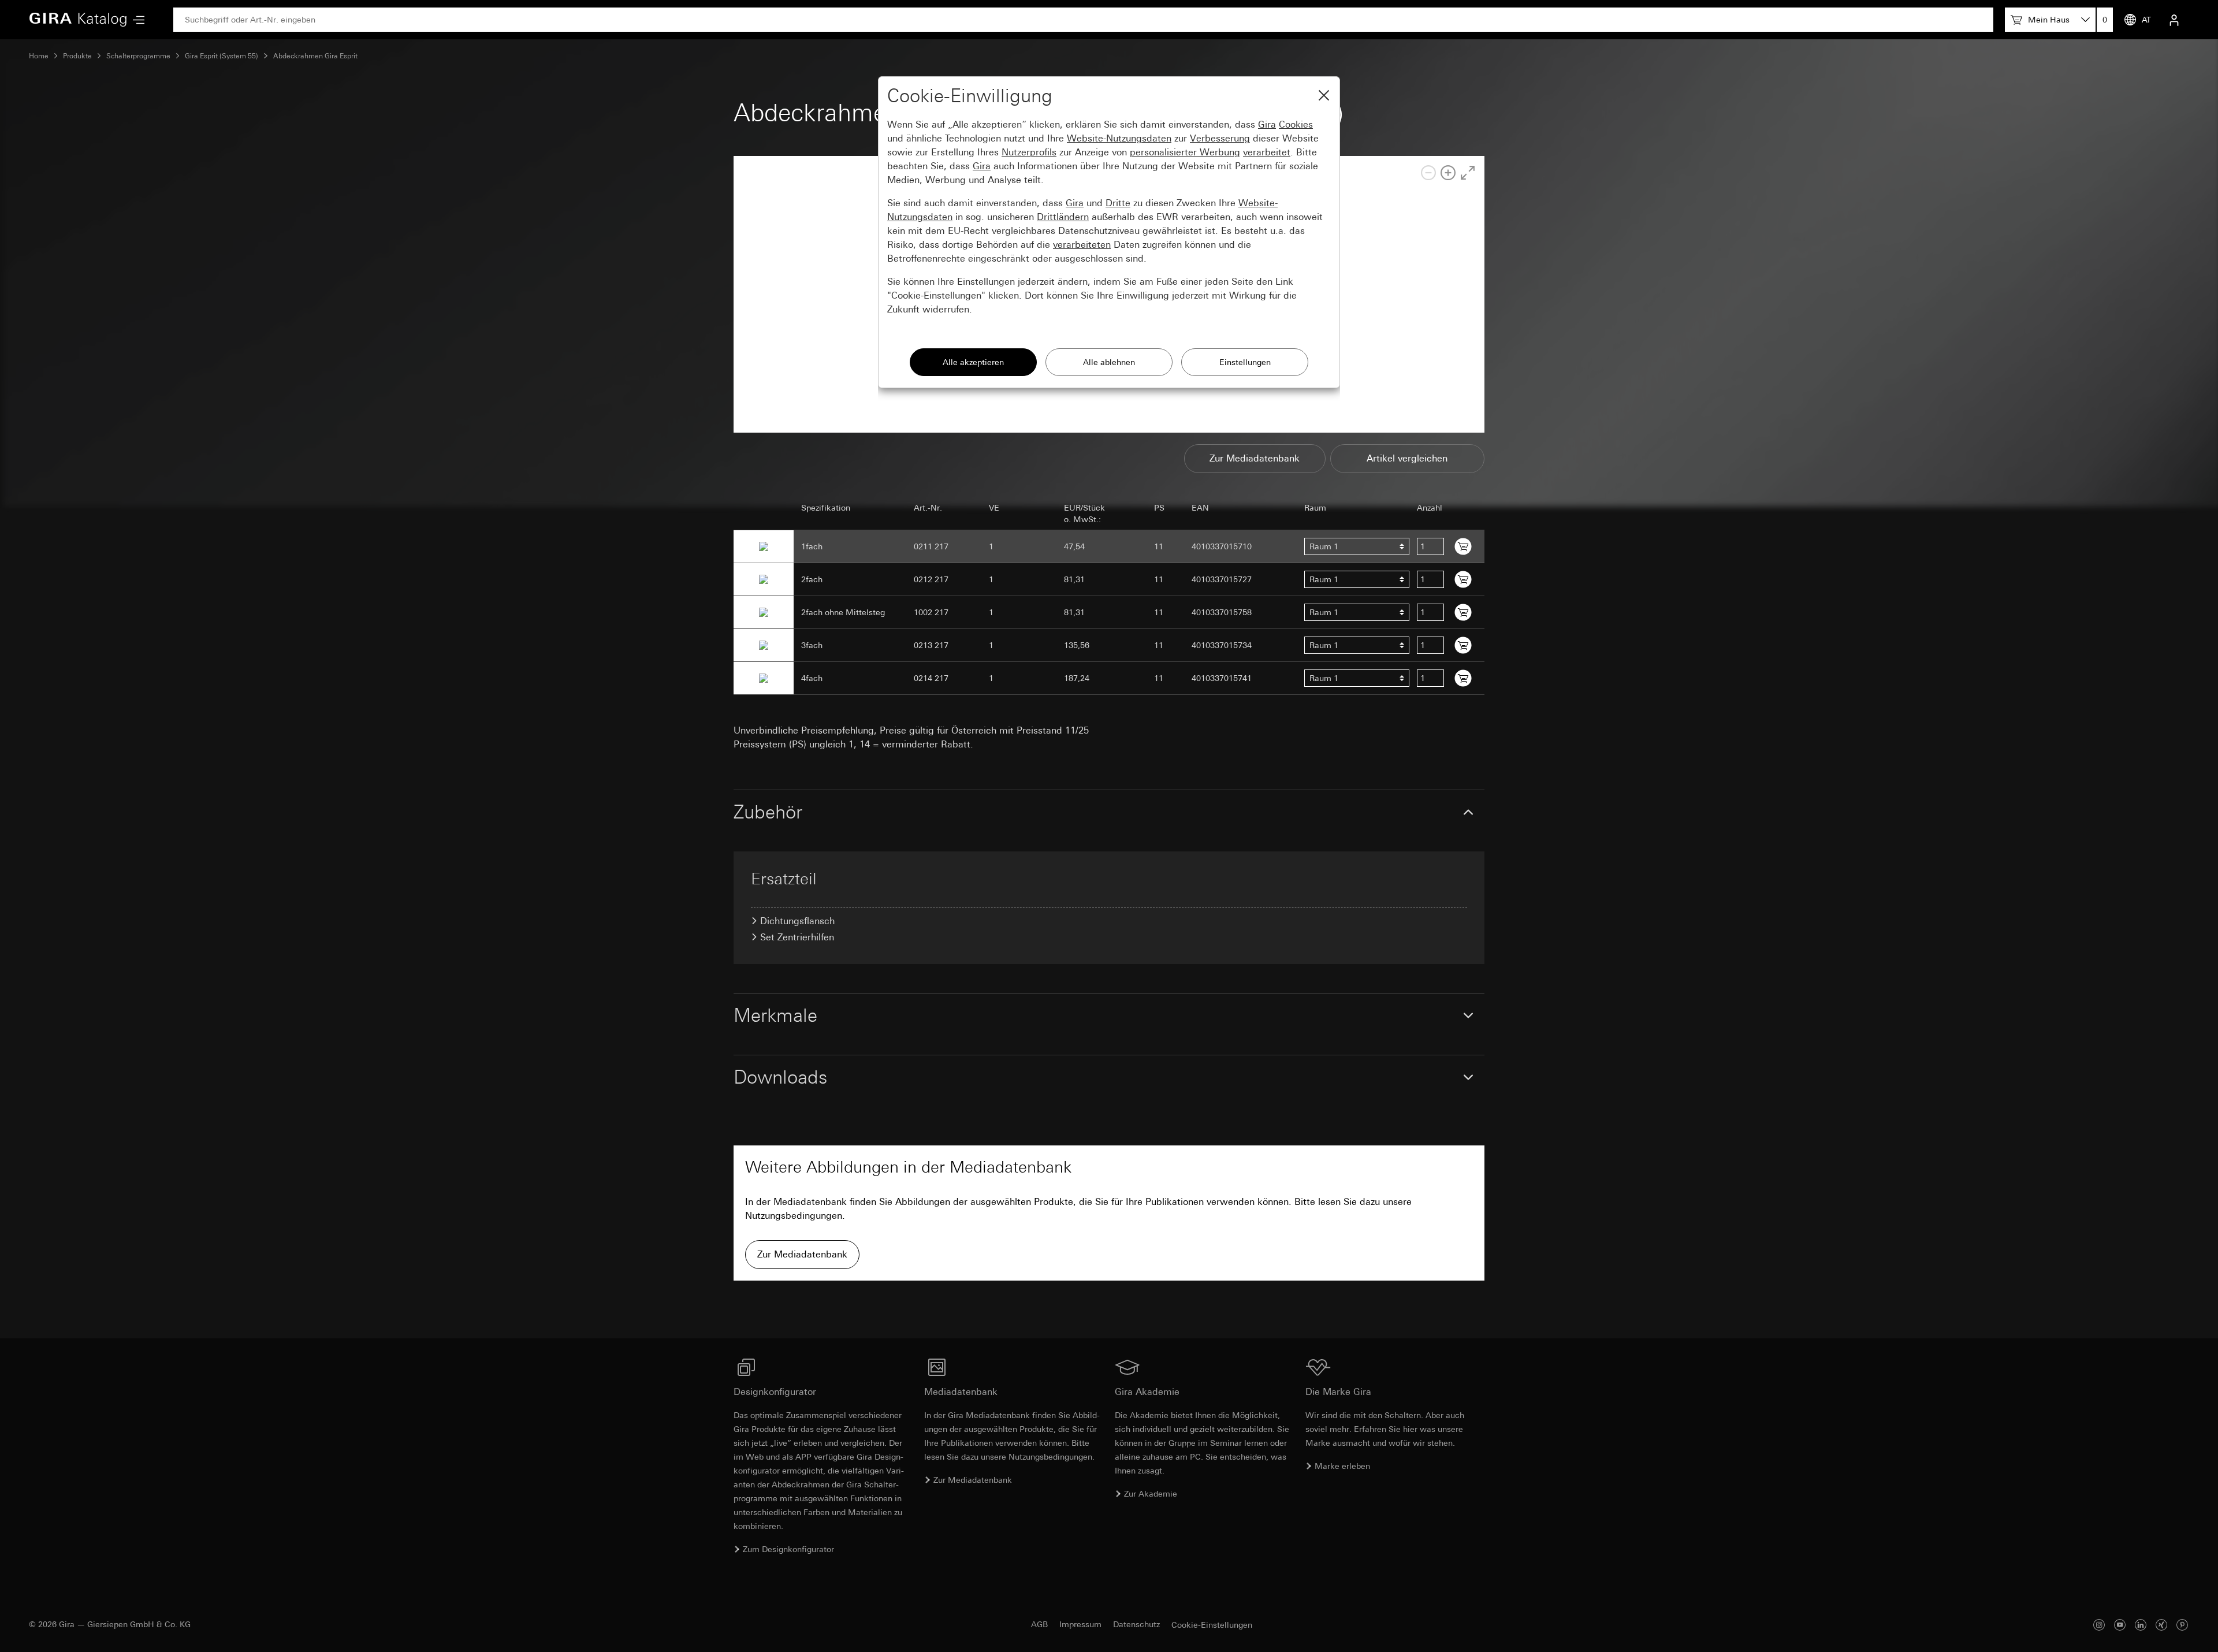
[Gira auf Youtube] (2120, 1625)
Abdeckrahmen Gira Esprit (315, 56)
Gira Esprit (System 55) (222, 56)
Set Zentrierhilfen (797, 937)
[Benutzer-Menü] (2174, 20)
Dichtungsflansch (797, 921)
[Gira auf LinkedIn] (2141, 1625)
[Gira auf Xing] (2161, 1625)
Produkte (77, 56)
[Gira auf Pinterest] (2182, 1625)
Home (39, 56)
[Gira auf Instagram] (2099, 1625)
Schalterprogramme (138, 56)
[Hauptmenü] (136, 20)
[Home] (78, 20)
